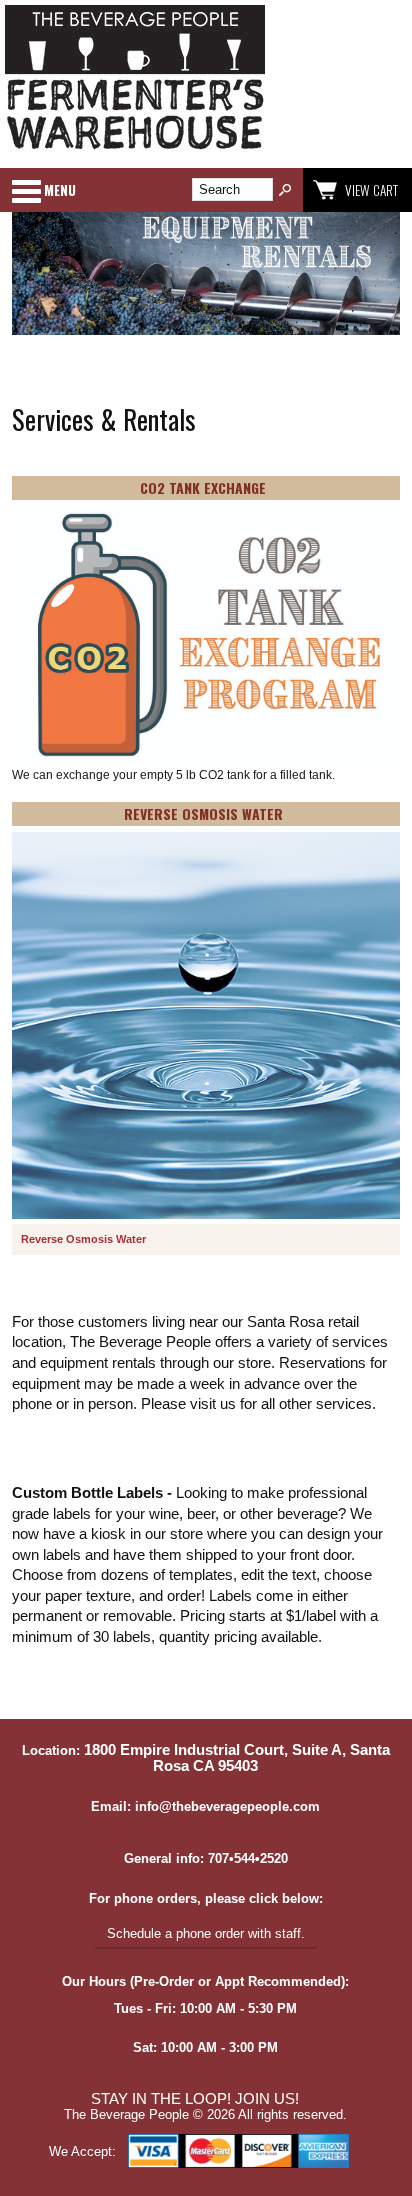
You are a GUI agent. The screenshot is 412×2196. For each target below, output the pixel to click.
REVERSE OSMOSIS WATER (203, 813)
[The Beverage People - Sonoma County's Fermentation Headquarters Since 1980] (135, 150)
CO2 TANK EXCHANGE (203, 487)
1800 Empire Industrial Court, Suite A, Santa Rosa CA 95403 (237, 1758)
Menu (60, 190)
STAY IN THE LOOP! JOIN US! (195, 2099)
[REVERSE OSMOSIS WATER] (205, 1027)
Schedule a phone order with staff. (206, 1933)
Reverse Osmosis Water (83, 1239)
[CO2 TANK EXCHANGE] (205, 636)
